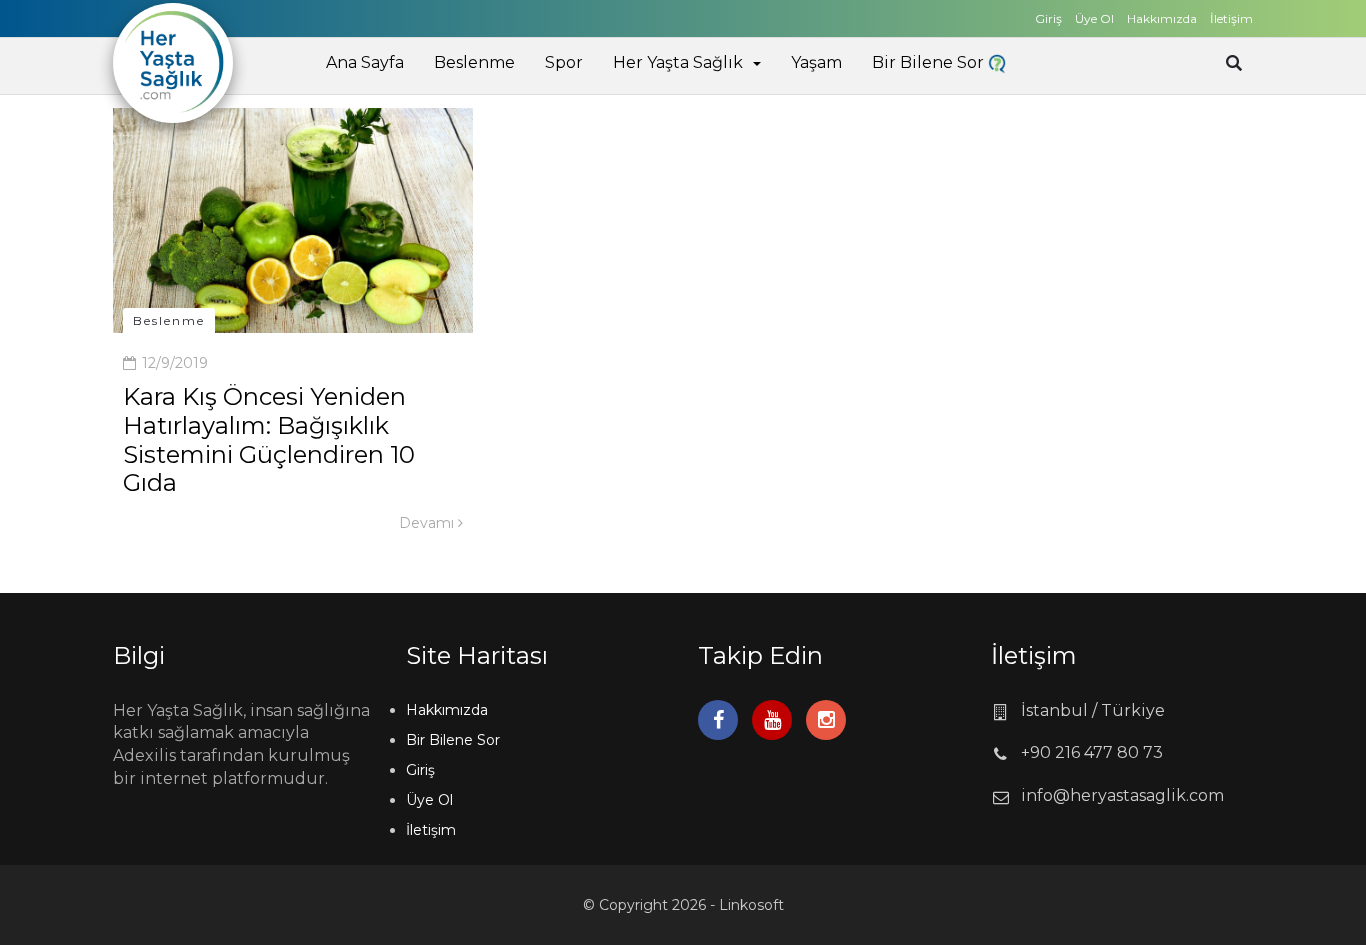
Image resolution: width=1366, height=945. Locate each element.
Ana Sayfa (365, 62)
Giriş (1048, 18)
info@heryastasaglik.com (1122, 795)
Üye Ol (1094, 18)
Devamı (428, 523)
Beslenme (474, 62)
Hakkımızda (1162, 18)
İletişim (1231, 18)
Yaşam (816, 62)
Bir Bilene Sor (930, 62)
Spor (564, 62)
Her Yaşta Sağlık (678, 62)
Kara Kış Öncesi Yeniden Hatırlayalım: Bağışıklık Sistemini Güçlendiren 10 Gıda (269, 439)
